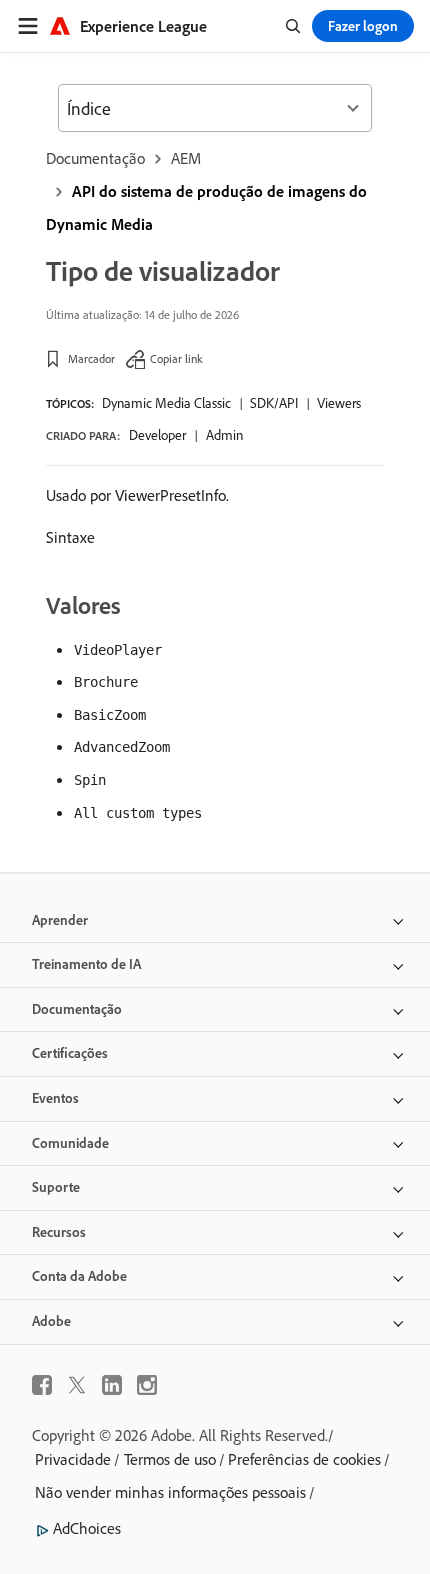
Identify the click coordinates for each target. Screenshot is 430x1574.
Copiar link (176, 358)
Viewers (339, 403)
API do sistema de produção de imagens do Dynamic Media (206, 207)
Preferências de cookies (304, 1459)
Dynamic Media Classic (166, 403)
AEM (186, 158)
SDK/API (274, 403)
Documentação (95, 158)
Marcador (91, 358)
